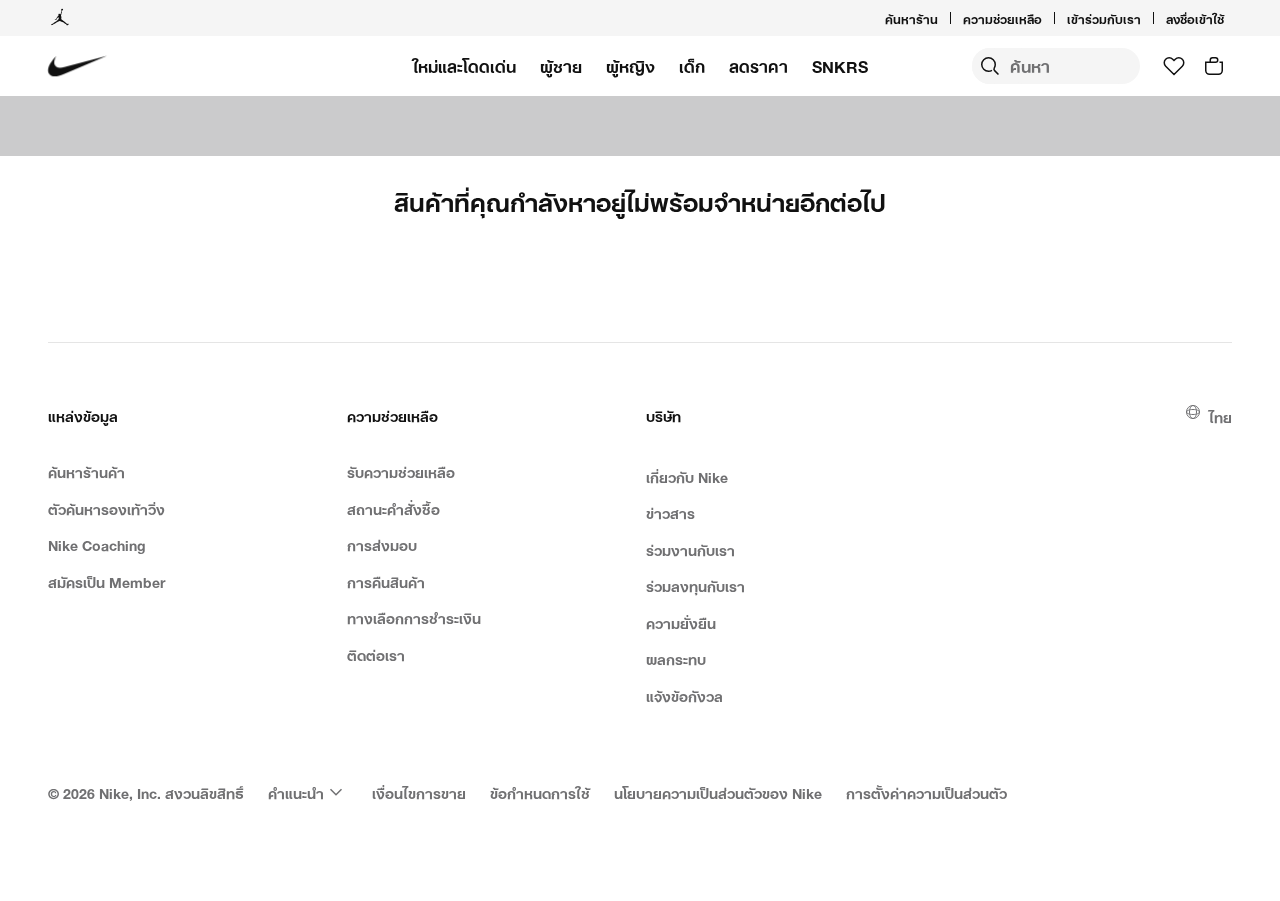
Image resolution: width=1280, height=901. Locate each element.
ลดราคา (758, 66)
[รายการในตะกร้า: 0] (1214, 66)
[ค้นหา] (990, 66)
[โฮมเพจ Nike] (77, 66)
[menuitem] (1048, 18)
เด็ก (692, 66)
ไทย (1220, 415)
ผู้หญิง (630, 66)
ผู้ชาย (561, 66)
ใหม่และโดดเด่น (464, 66)
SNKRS (840, 66)
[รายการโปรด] (1174, 66)
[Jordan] (60, 18)
